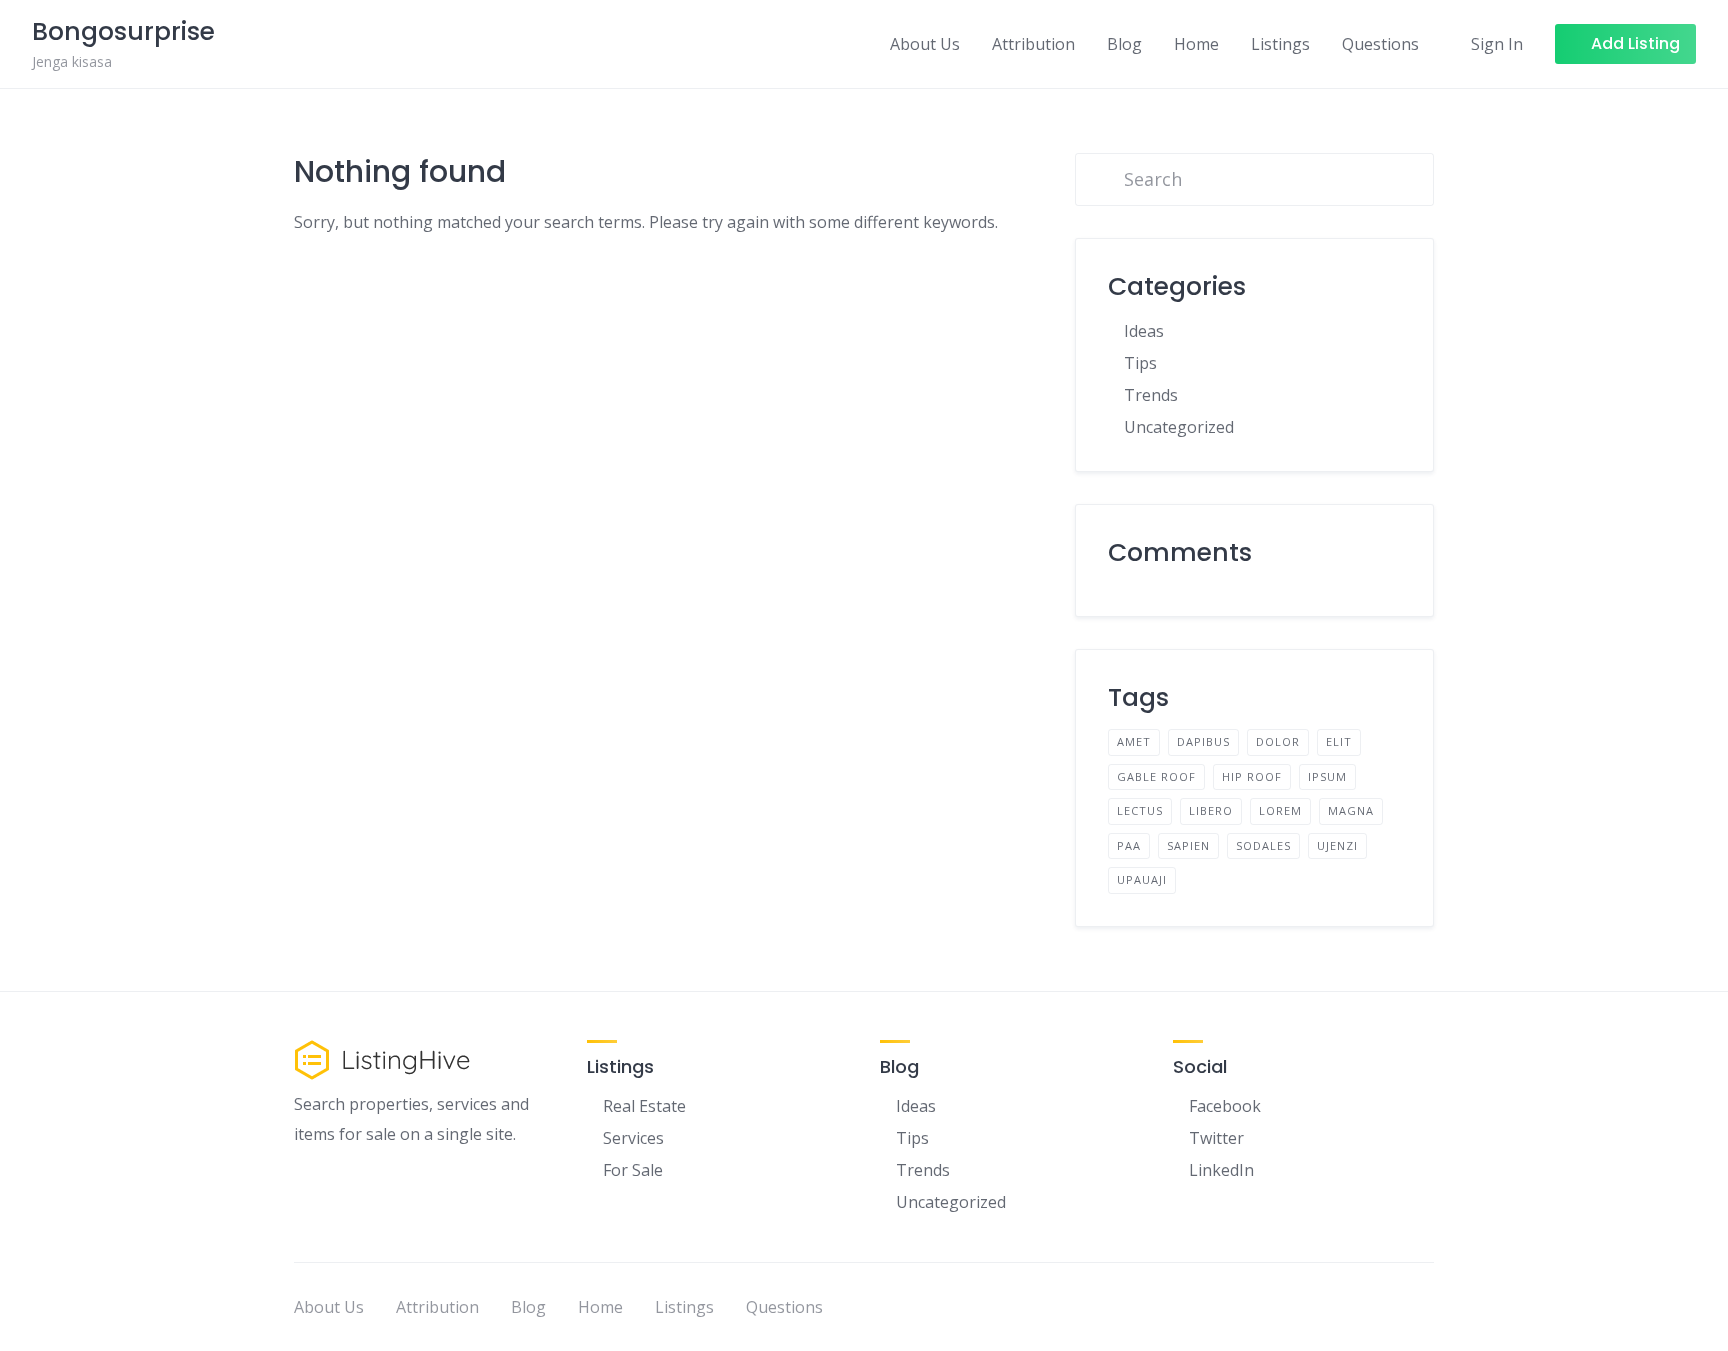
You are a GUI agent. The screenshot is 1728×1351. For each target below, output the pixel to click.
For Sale (633, 1170)
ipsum (1327, 776)
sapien (1188, 845)
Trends (1151, 395)
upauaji (1142, 879)
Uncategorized (1179, 427)
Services (633, 1138)
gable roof (1156, 776)
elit (1339, 741)
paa (1129, 845)
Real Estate (644, 1106)
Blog (1124, 44)
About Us (925, 44)
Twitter (1216, 1138)
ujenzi (1337, 845)
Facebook (1225, 1106)
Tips (1140, 363)
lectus (1140, 810)
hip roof (1252, 776)
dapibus (1203, 741)
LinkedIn (1221, 1170)
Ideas (1144, 331)
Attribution (1033, 44)
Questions (1380, 44)
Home (1196, 44)
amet (1134, 741)
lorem (1280, 810)
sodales (1263, 845)
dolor (1278, 741)
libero (1211, 810)
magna (1351, 810)
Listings (1280, 44)
